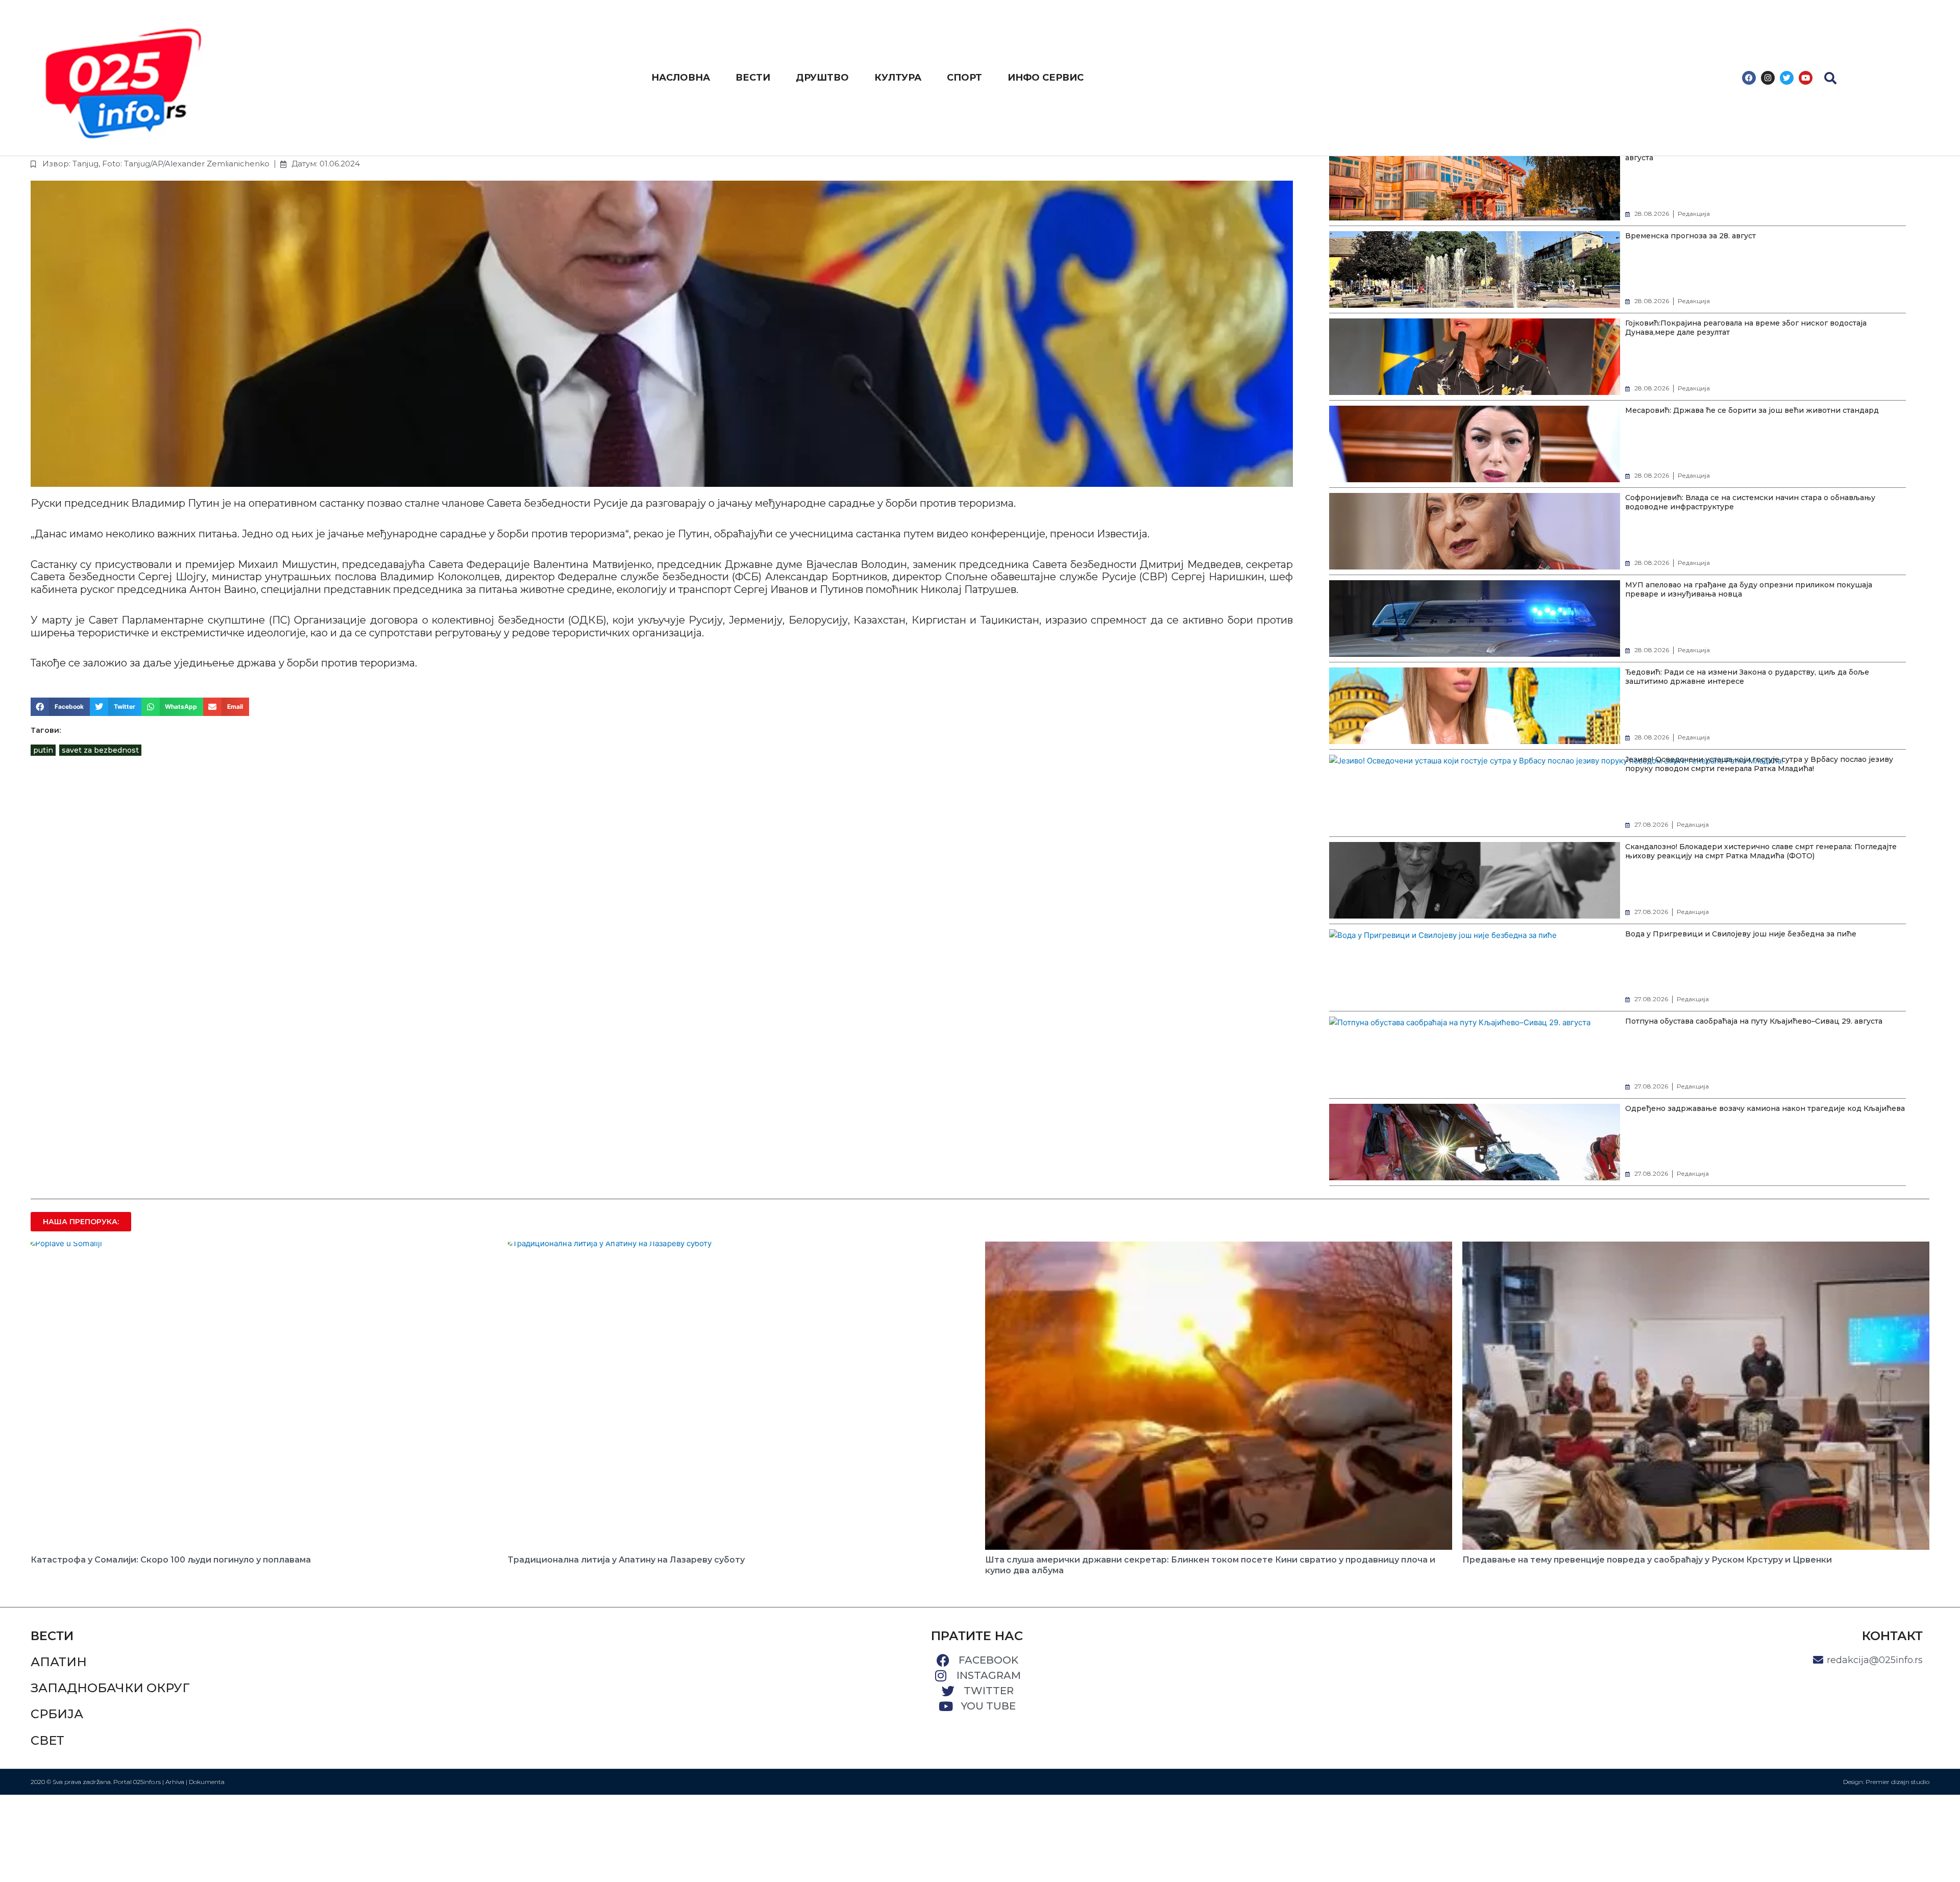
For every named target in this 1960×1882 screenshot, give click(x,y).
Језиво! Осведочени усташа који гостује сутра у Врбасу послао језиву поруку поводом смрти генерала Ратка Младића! (1759, 764)
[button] (1830, 78)
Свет (47, 1740)
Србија (57, 1714)
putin (43, 750)
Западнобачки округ (110, 1688)
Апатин (59, 1662)
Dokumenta (207, 1782)
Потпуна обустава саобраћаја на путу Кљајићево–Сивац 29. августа (1754, 1021)
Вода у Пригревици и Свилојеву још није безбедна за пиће (1741, 934)
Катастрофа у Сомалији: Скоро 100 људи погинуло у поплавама (171, 1560)
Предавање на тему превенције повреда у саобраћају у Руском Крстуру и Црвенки (1647, 1560)
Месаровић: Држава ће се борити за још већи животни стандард (1752, 410)
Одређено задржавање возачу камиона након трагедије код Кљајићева (1765, 1108)
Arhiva (175, 1782)
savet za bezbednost (100, 750)
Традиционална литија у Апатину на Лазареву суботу (626, 1560)
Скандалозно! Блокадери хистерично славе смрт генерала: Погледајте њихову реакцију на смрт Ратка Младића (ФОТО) (1761, 851)
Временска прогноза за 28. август (1690, 236)
